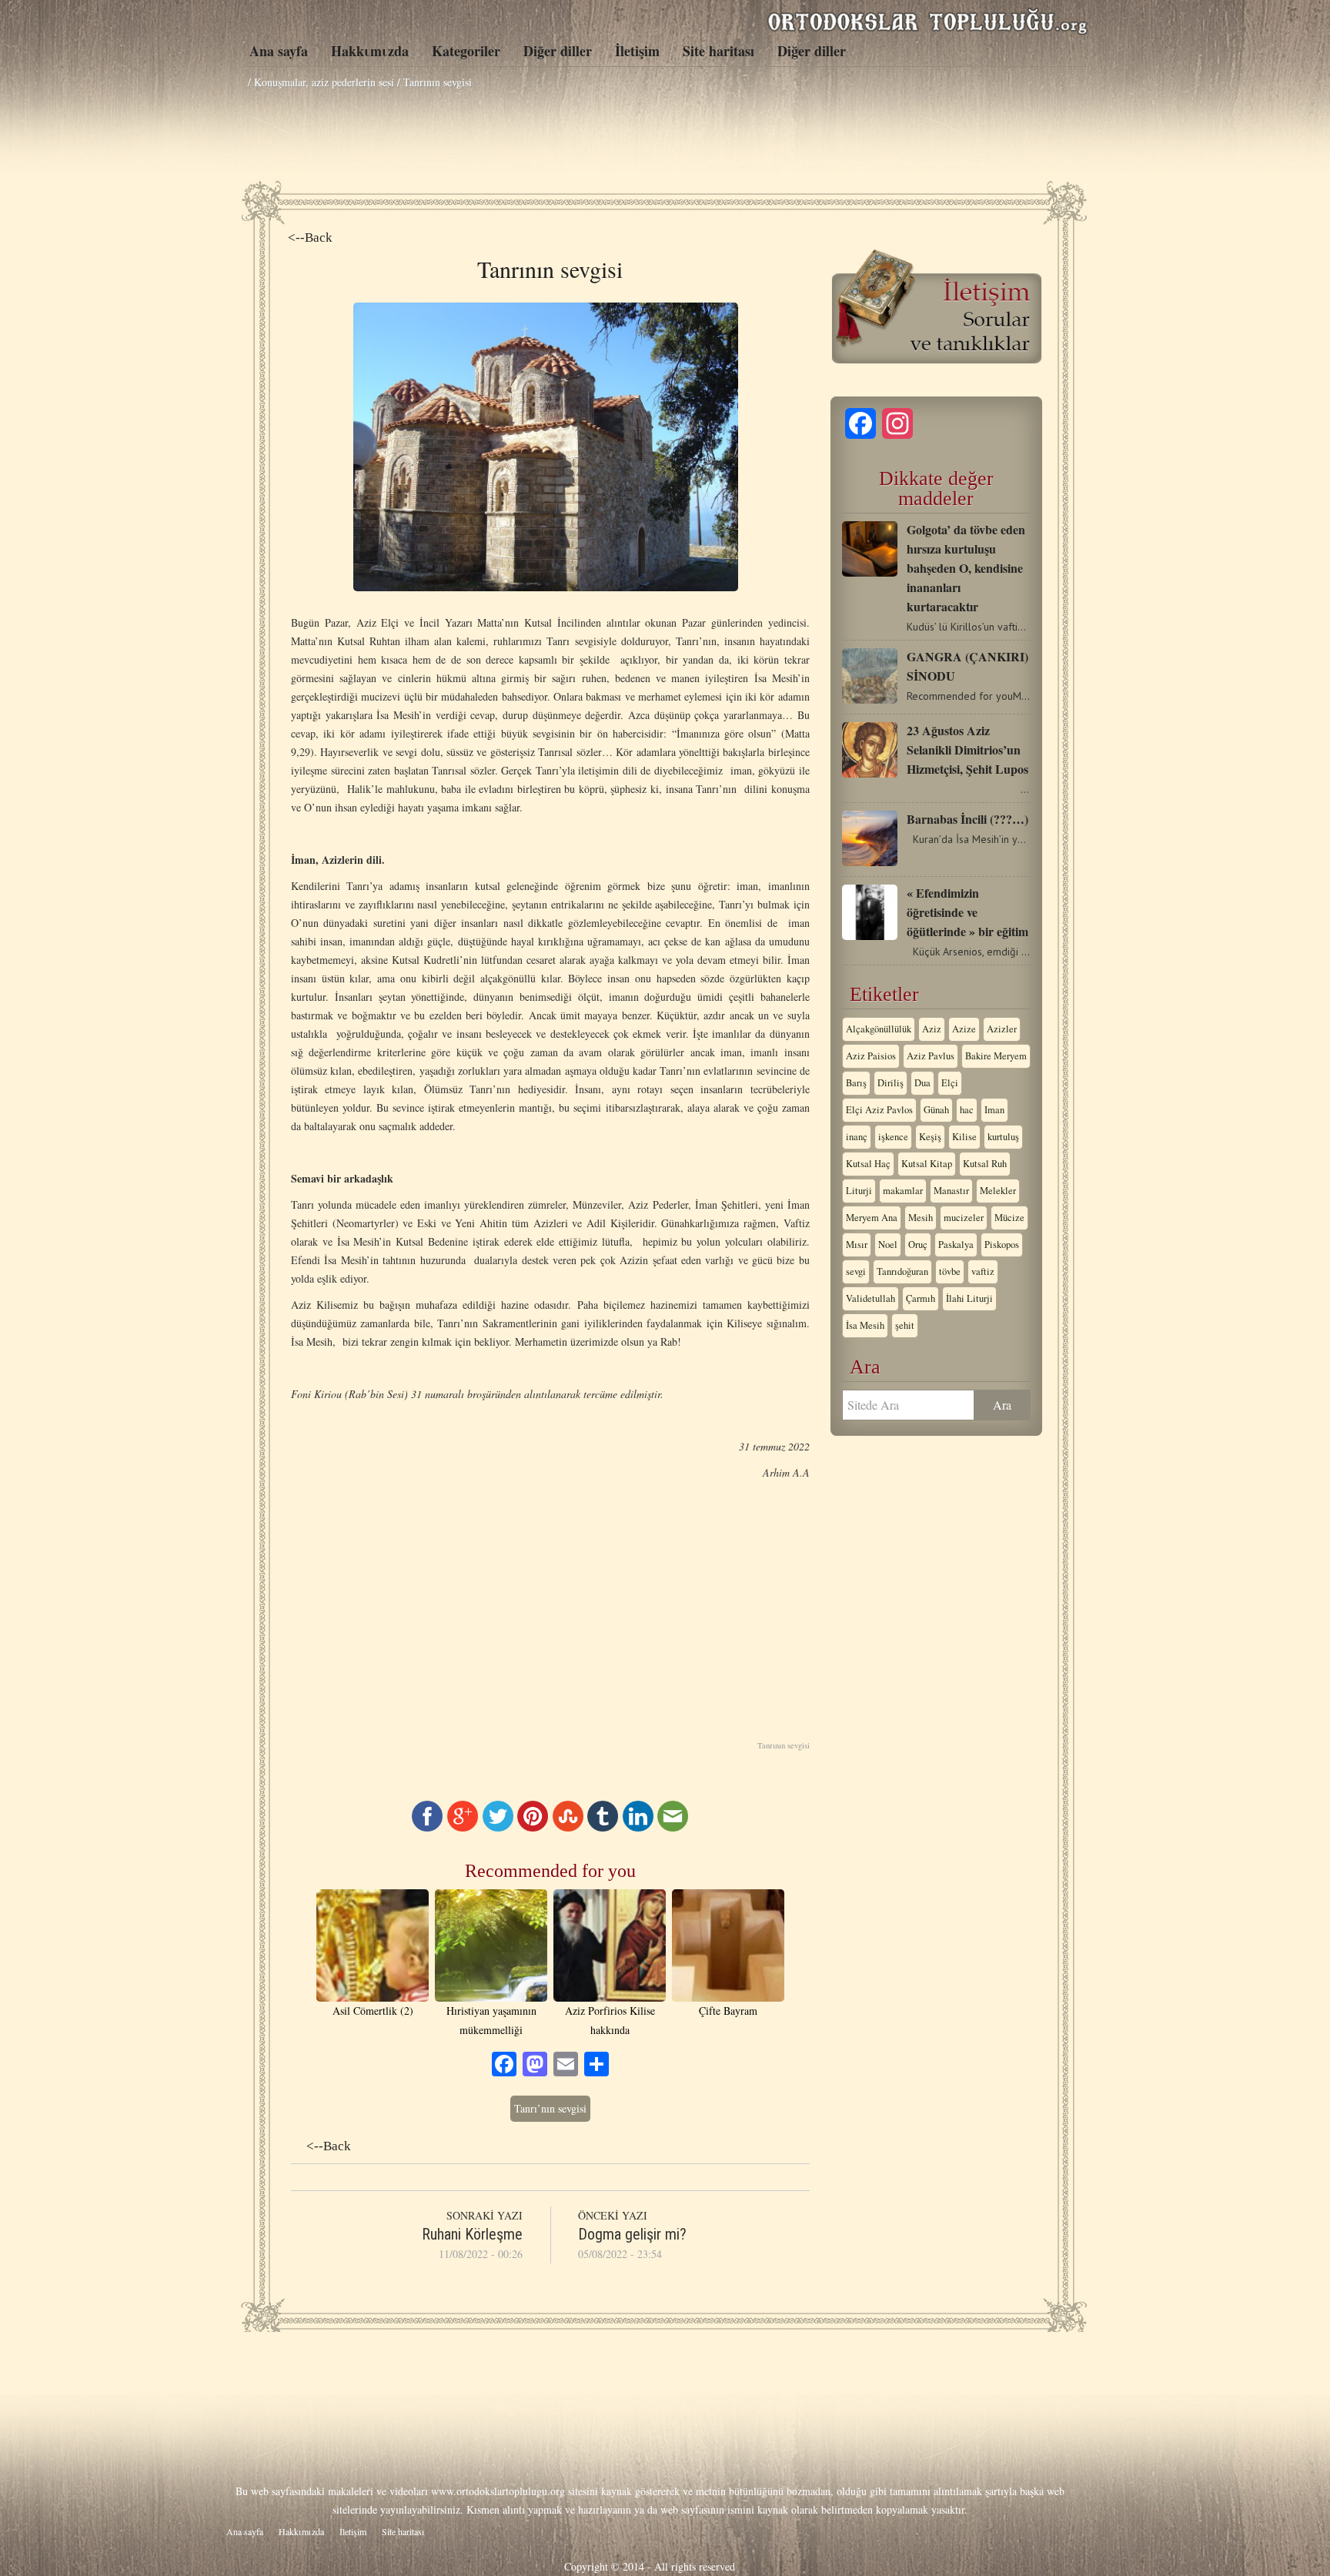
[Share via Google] (463, 1827)
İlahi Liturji (969, 1298)
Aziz (932, 1029)
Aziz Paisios (871, 1056)
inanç (857, 1137)
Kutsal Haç (868, 1164)
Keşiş (930, 1137)
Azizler (1002, 1029)
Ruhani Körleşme (472, 2234)
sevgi (856, 1271)
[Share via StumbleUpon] (568, 1827)
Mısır (857, 1245)
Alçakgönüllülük (879, 1029)
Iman (994, 1110)
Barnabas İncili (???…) (967, 819)
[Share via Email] (673, 1827)
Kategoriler (466, 51)
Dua (922, 1083)
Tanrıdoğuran (902, 1271)
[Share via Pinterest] (533, 1827)
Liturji (859, 1191)
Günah (936, 1110)
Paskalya (956, 1245)
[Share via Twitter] (498, 1827)
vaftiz (983, 1271)
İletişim (637, 51)
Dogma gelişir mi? (632, 2234)
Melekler (998, 1191)
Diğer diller (558, 51)
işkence (893, 1137)
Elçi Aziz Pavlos (879, 1110)
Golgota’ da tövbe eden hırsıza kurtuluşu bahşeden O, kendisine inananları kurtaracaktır (966, 568)
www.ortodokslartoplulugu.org (498, 2491)
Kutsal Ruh (985, 1164)
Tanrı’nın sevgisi (550, 2108)
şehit (905, 1325)
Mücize (1009, 1218)
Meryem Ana (872, 1218)
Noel (888, 1245)
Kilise (964, 1137)
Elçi (950, 1083)
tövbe (950, 1271)
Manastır (951, 1191)
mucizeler (964, 1218)
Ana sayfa (279, 51)
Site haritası (718, 51)
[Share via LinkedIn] (638, 1827)
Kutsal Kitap (927, 1164)
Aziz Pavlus (931, 1056)
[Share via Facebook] (427, 1827)
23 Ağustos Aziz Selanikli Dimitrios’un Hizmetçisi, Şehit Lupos (967, 749)
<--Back (310, 238)
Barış (856, 1083)
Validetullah (871, 1298)
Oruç (918, 1245)
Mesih (921, 1218)
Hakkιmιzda (370, 51)
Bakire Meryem (996, 1056)
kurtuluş (1003, 1137)
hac (967, 1110)
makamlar (903, 1191)
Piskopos (1002, 1245)
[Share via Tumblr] (603, 1827)
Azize (964, 1029)
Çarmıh (921, 1298)
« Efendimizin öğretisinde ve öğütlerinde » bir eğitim (967, 912)
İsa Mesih (865, 1325)
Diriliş (891, 1083)
